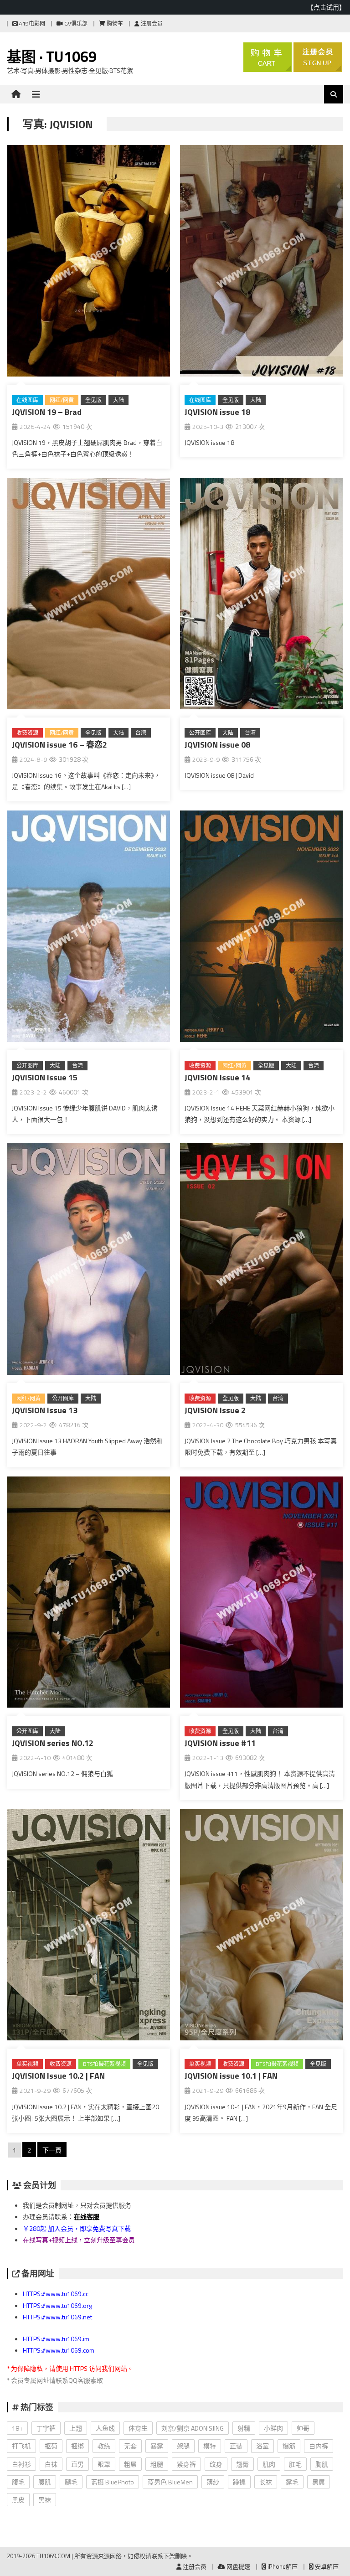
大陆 (118, 400)
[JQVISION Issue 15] (89, 928)
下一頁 (52, 2150)
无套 (130, 2446)
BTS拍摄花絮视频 (104, 2064)
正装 (236, 2446)
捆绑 (77, 2446)
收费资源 (27, 733)
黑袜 (45, 2500)
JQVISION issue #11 (220, 1743)
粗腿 (157, 2464)
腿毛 (71, 2482)
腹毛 (18, 2482)
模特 (210, 2446)
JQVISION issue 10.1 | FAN (231, 2076)
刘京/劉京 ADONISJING (193, 2428)
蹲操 (239, 2482)
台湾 (141, 733)
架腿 (183, 2446)
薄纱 (213, 2482)
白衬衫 (21, 2464)
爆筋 (289, 2446)
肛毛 (295, 2464)
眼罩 (104, 2464)
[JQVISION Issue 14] (261, 928)
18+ (17, 2428)
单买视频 (27, 2064)
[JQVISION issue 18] (261, 263)
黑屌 (319, 2482)
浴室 (262, 2446)
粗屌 (130, 2464)
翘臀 (242, 2464)
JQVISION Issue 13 (45, 1410)
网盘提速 (238, 2566)
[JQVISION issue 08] (261, 595)
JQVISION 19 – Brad (47, 412)
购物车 (114, 23)
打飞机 (21, 2446)
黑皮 (18, 2500)
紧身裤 (186, 2464)
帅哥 (303, 2428)
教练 (104, 2446)
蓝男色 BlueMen (170, 2482)
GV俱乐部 (75, 23)
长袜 (266, 2482)
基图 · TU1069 (52, 57)
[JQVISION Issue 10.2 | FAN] (89, 1927)
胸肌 (322, 2464)
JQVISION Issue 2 (215, 1410)
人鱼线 (105, 2428)
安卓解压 (326, 2566)
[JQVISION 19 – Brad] (89, 263)
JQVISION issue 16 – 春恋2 (59, 745)
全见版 (93, 400)
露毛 (292, 2482)
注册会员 (151, 23)
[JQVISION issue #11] (261, 1594)
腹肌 (45, 2482)
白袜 (51, 2464)
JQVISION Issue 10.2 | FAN (58, 2076)
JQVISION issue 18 (217, 412)
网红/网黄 (62, 400)
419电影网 (31, 23)
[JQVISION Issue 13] (89, 1261)
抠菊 (51, 2446)
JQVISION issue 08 (217, 745)
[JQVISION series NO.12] (89, 1594)
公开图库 (200, 733)
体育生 (138, 2428)
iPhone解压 (282, 2566)
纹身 (216, 2464)
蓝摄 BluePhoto (113, 2482)
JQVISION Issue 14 (217, 1077)
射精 (244, 2428)
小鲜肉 (273, 2428)
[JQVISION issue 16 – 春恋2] (89, 595)
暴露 (157, 2446)
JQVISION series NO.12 (53, 1743)
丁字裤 (46, 2428)
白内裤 (319, 2446)
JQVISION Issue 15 (45, 1077)
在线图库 (27, 400)
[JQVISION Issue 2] (261, 1261)
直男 (77, 2464)
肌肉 (269, 2464)
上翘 (76, 2428)
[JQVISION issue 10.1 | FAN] (261, 1927)
